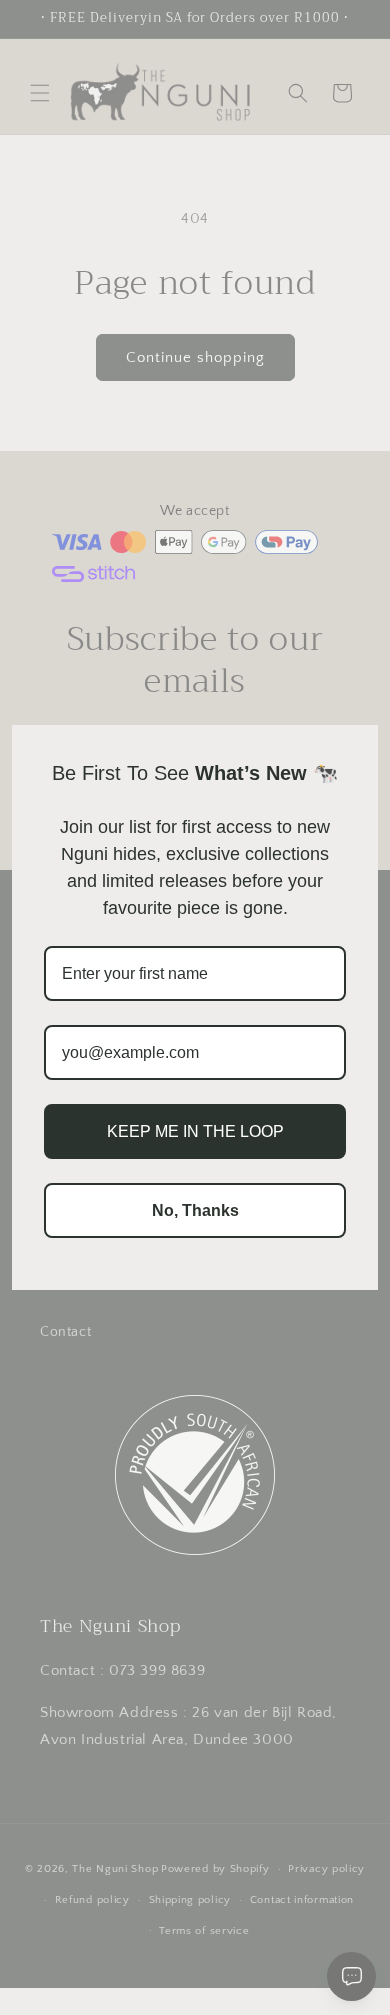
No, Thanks (195, 1210)
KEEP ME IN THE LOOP (195, 1131)
